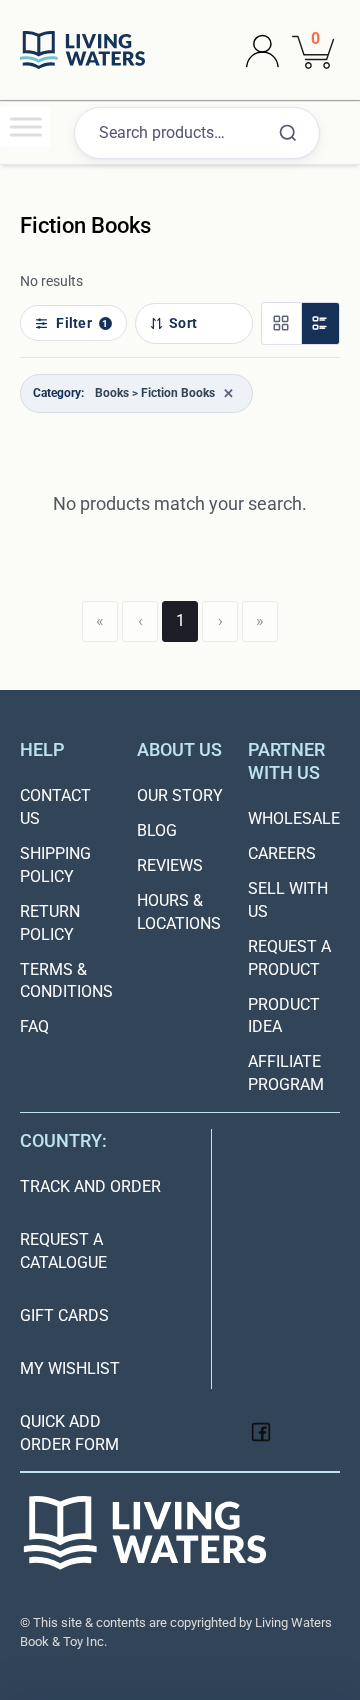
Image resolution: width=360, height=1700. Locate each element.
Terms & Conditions (66, 981)
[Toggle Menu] (26, 126)
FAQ (34, 1026)
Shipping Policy (55, 865)
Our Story (180, 795)
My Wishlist (70, 1368)
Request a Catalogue (63, 1251)
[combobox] (197, 133)
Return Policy (50, 923)
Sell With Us (288, 900)
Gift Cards (64, 1315)
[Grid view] (281, 323)
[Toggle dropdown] (262, 50)
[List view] (320, 323)
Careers (282, 853)
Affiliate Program (286, 1073)
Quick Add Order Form (69, 1433)
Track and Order (90, 1186)
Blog (157, 830)
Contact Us (55, 807)
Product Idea (284, 1016)
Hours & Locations (179, 912)
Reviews (170, 865)
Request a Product (289, 958)
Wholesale (294, 818)
